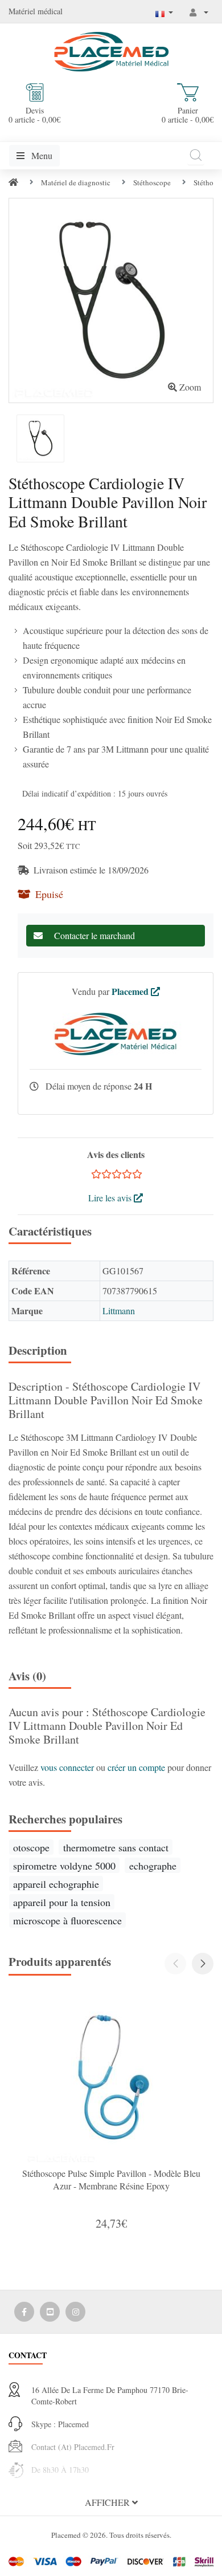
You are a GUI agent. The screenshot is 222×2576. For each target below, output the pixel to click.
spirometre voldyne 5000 (64, 1866)
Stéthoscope (152, 182)
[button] (203, 1964)
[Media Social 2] (50, 2312)
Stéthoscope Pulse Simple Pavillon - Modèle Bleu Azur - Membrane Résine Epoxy (111, 2179)
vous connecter (68, 1767)
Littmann (119, 1311)
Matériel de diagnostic (76, 182)
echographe (153, 1866)
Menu (41, 155)
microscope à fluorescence (67, 1920)
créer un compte (137, 1767)
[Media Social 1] (24, 2312)
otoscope (31, 1847)
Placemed (131, 991)
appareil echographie (56, 1884)
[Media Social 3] (75, 2312)
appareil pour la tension (62, 1902)
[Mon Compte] (199, 12)
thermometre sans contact (116, 1847)
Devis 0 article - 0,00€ (34, 115)
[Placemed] (111, 50)
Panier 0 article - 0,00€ (188, 115)
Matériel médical (36, 11)
